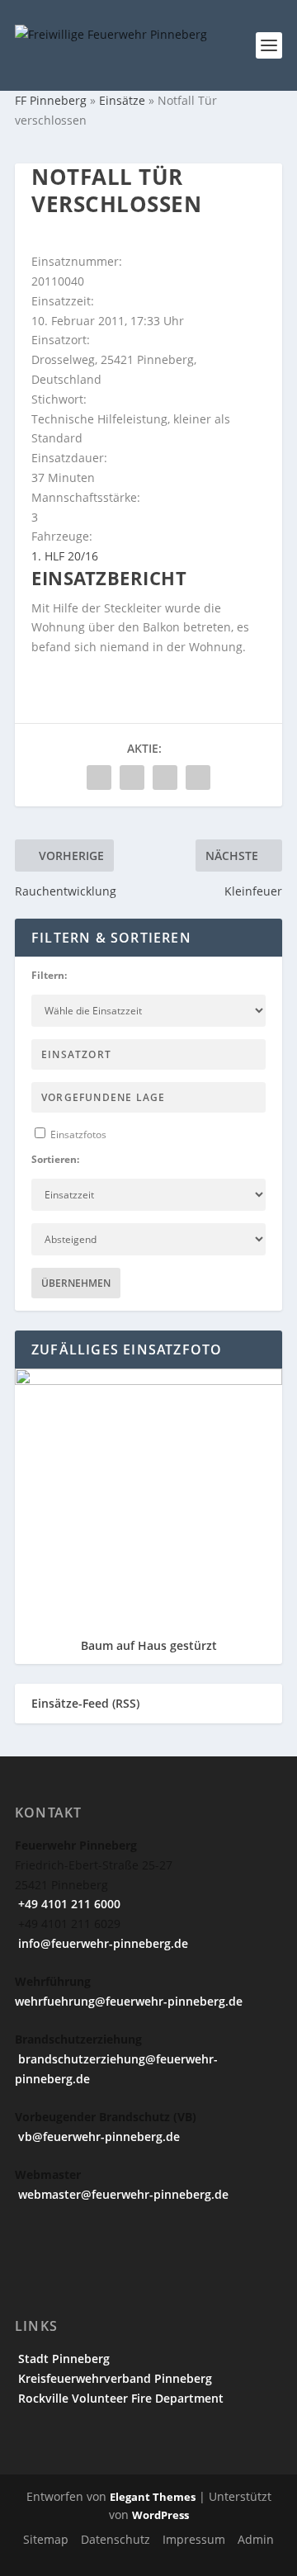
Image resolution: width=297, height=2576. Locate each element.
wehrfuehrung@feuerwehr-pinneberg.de (129, 2001)
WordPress (160, 2515)
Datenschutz (115, 2539)
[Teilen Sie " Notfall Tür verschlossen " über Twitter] (132, 778)
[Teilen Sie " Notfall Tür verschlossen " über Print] (198, 778)
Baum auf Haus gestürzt (149, 1645)
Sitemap (46, 2539)
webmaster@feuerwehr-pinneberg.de (122, 2194)
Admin (256, 2539)
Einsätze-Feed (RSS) (85, 1703)
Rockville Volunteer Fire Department (119, 2398)
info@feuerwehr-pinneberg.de (101, 1943)
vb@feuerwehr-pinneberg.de (97, 2136)
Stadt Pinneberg (62, 2359)
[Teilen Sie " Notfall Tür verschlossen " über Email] (165, 778)
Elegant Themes (153, 2497)
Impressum (194, 2539)
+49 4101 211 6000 (68, 1904)
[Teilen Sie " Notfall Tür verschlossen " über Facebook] (99, 778)
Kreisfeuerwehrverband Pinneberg (113, 2378)
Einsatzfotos (77, 1134)
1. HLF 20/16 (65, 556)
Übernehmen (76, 1283)
